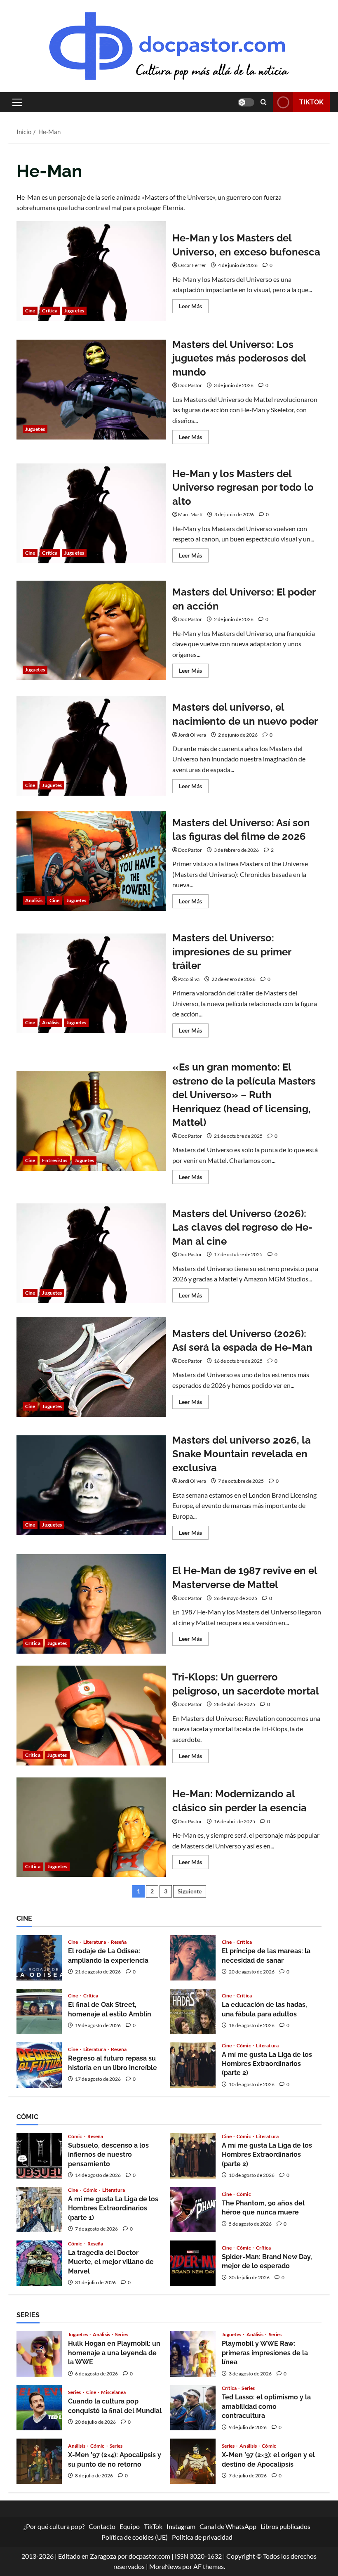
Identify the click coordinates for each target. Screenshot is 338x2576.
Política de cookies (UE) (135, 2537)
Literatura (95, 1942)
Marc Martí (190, 514)
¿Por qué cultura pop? (54, 2526)
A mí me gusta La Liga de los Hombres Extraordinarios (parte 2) (193, 2065)
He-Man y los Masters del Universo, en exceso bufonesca (91, 271)
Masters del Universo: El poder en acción (91, 631)
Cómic (244, 2046)
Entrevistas (55, 1160)
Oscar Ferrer (192, 265)
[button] (17, 102)
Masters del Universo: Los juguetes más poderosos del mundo (91, 390)
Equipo (130, 2526)
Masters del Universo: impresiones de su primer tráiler (91, 983)
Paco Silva (189, 979)
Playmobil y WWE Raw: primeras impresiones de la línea (193, 2354)
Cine (30, 311)
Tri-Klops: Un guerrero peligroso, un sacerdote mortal (91, 1716)
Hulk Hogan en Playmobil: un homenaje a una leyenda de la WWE (39, 2354)
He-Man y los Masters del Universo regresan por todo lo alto (91, 513)
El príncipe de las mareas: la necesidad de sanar (193, 1958)
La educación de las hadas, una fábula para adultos (193, 2011)
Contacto (102, 2526)
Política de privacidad (202, 2537)
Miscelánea (113, 2392)
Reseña (119, 1942)
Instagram (181, 2526)
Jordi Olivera (192, 735)
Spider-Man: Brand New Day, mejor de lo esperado (193, 2263)
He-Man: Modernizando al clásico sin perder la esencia (91, 1827)
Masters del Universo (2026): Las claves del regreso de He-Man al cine (91, 1253)
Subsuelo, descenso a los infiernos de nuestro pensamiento (39, 2156)
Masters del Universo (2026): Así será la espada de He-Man (91, 1367)
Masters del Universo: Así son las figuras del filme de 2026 (91, 861)
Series (122, 2335)
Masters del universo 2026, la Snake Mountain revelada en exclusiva (91, 1485)
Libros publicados (285, 2526)
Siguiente (190, 1891)
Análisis (34, 900)
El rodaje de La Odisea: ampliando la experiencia (39, 1958)
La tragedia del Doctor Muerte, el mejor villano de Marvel (39, 2263)
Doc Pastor (190, 385)
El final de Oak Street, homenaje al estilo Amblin (39, 2011)
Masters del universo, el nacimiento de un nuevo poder (91, 746)
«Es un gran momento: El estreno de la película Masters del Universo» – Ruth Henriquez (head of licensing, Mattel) (91, 1121)
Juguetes (74, 311)
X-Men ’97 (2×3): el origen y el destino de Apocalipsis (193, 2461)
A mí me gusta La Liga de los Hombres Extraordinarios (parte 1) (39, 2210)
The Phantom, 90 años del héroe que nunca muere (193, 2210)
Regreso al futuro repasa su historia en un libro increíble (39, 2065)
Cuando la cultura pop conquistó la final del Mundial (39, 2408)
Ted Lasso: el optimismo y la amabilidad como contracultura (193, 2408)
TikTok (311, 102)
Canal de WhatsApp (228, 2526)
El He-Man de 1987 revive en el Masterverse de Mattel (91, 1604)
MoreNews (165, 2566)
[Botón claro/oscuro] (246, 102)
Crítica (50, 311)
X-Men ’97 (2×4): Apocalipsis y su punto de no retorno (39, 2461)
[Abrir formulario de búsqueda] (264, 102)
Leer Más (194, 308)
